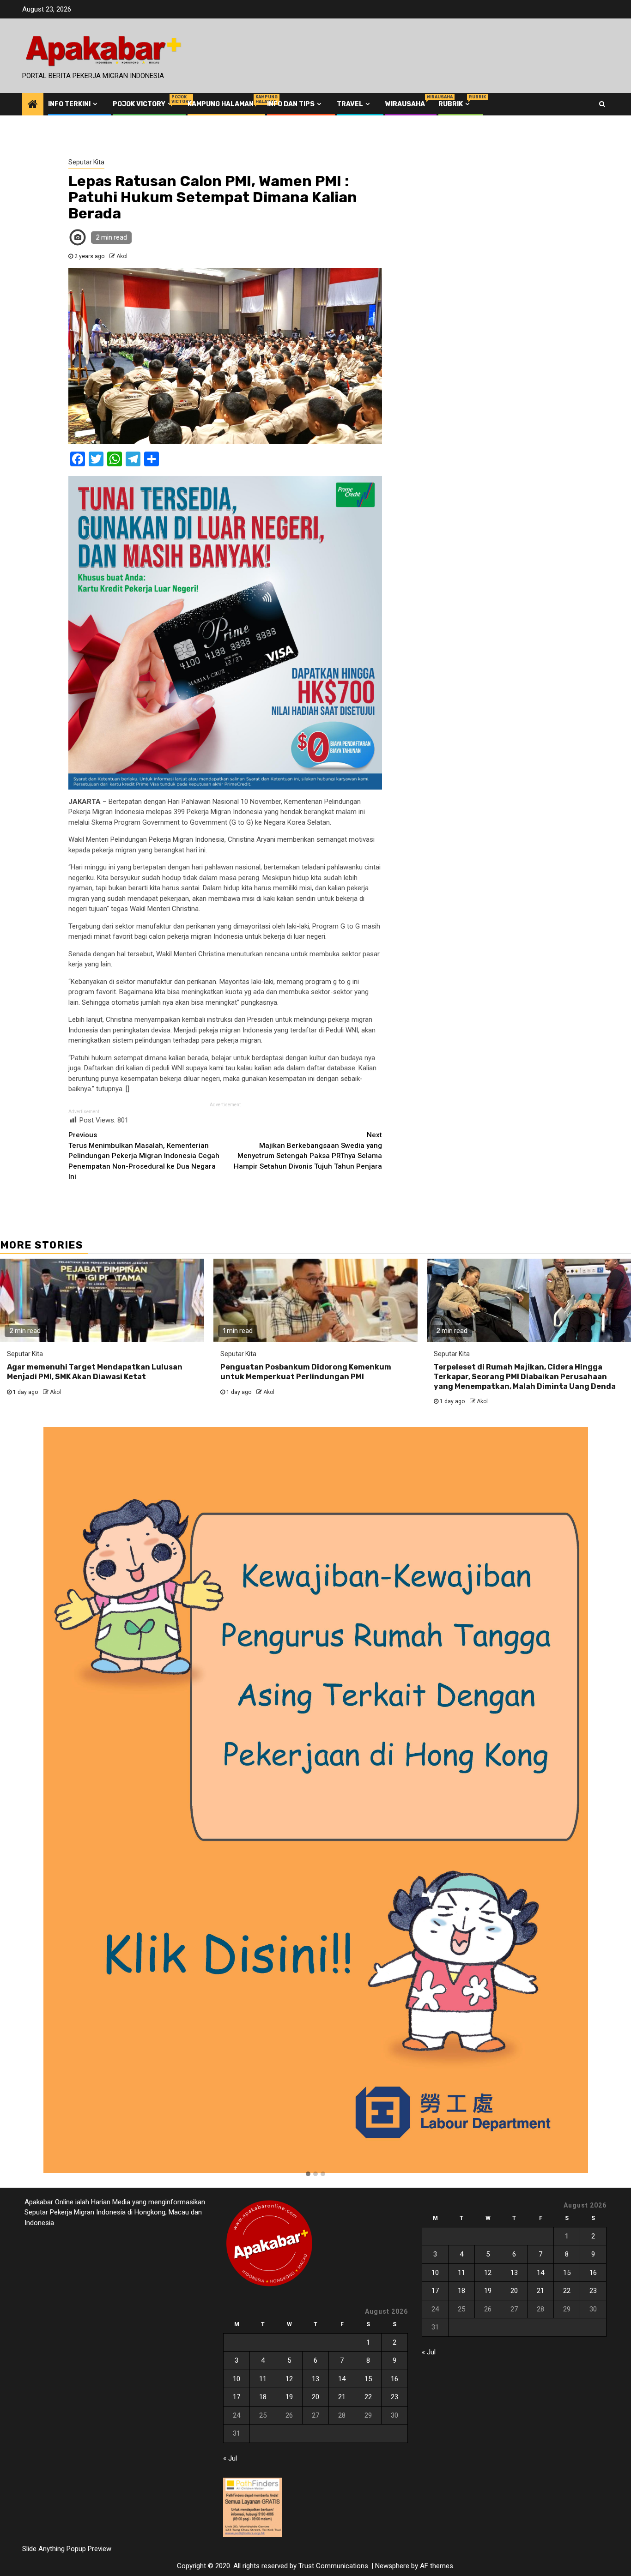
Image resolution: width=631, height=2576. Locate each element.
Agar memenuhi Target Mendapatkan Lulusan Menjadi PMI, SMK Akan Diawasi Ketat (95, 1372)
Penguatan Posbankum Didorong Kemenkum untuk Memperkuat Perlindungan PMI (306, 1372)
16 (394, 2379)
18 (263, 2397)
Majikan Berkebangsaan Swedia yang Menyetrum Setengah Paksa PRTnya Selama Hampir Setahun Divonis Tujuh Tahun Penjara (308, 1151)
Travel (350, 104)
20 (315, 2397)
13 (315, 2379)
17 (237, 2397)
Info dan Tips (291, 104)
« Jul (230, 2458)
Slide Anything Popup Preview (67, 2549)
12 (289, 2379)
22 (368, 2397)
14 (342, 2379)
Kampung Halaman (221, 104)
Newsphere (392, 2566)
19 (289, 2397)
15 (368, 2379)
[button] (308, 2174)
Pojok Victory (143, 104)
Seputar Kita (86, 162)
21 (342, 2397)
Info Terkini (69, 104)
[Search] (602, 104)
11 (263, 2379)
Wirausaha (405, 104)
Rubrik (455, 104)
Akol (122, 256)
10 (237, 2379)
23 (394, 2397)
